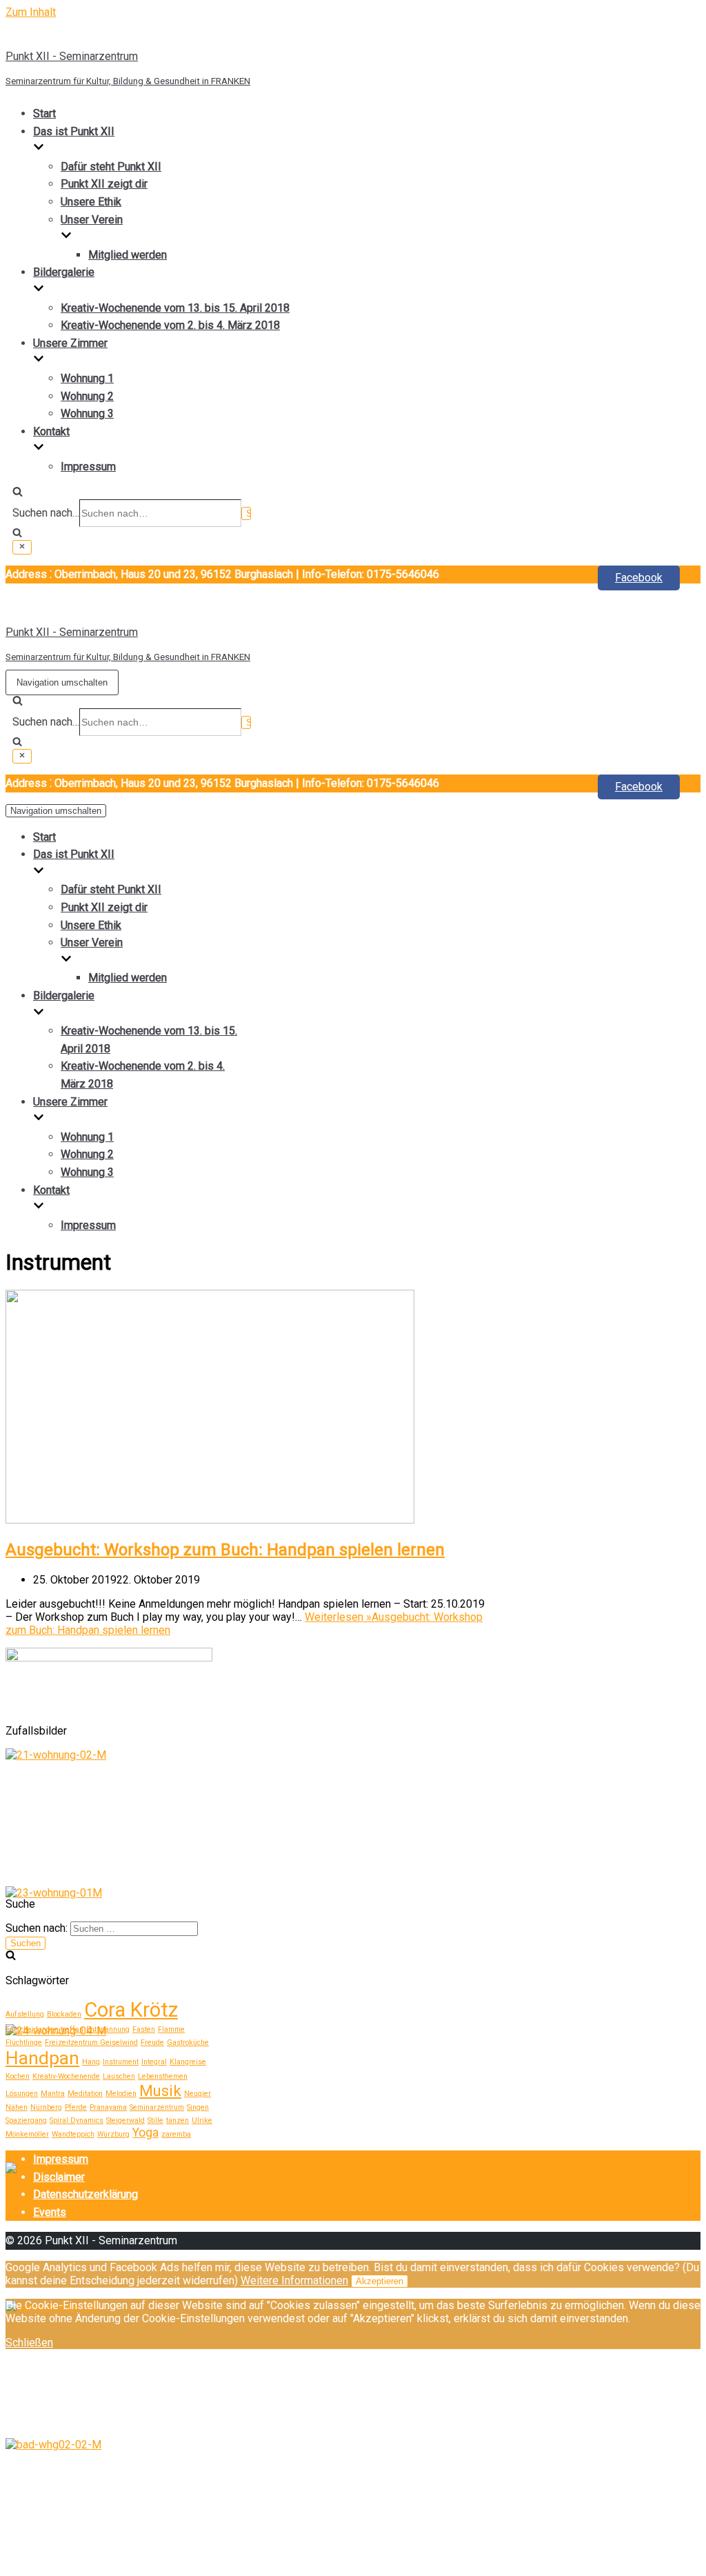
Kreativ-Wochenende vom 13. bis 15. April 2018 (175, 308)
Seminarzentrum (157, 2107)
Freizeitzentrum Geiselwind (91, 2043)
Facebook (639, 578)
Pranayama (108, 2107)
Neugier (198, 2094)
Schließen (29, 2343)
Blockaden (64, 2014)
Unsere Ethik (91, 202)
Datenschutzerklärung (85, 2194)
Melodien (121, 2094)
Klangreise (188, 2062)
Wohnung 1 (87, 378)
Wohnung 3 (87, 413)
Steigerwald (125, 2120)
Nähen (17, 2107)
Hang (91, 2062)
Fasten (144, 2029)
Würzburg (113, 2134)
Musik (160, 2090)
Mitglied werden (128, 255)
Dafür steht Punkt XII (111, 167)
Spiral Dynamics (77, 2120)
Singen (198, 2107)
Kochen (18, 2076)
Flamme (171, 2029)
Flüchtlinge (24, 2043)
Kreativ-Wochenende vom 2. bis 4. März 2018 (170, 325)
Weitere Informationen (294, 2280)
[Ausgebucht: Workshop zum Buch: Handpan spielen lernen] (210, 1520)
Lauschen (119, 2076)
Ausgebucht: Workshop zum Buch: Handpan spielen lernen (225, 1550)
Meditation (85, 2094)
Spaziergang (26, 2120)
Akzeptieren (380, 2281)
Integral (154, 2062)
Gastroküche (188, 2043)
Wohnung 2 (87, 396)
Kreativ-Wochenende (66, 2076)
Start (44, 113)
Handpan (42, 2058)
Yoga (145, 2133)
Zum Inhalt (31, 12)
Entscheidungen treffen (44, 2029)
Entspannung (108, 2029)
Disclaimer (59, 2177)
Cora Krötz (131, 2010)
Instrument (121, 2062)
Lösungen (22, 2094)
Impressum (88, 467)
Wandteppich (73, 2134)
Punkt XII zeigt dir (104, 184)
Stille (155, 2120)
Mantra (53, 2094)
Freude (152, 2043)
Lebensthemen (163, 2076)
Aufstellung (25, 2014)
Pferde (76, 2107)
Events (50, 2212)
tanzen (178, 2120)
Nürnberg (46, 2107)
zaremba (176, 2134)
